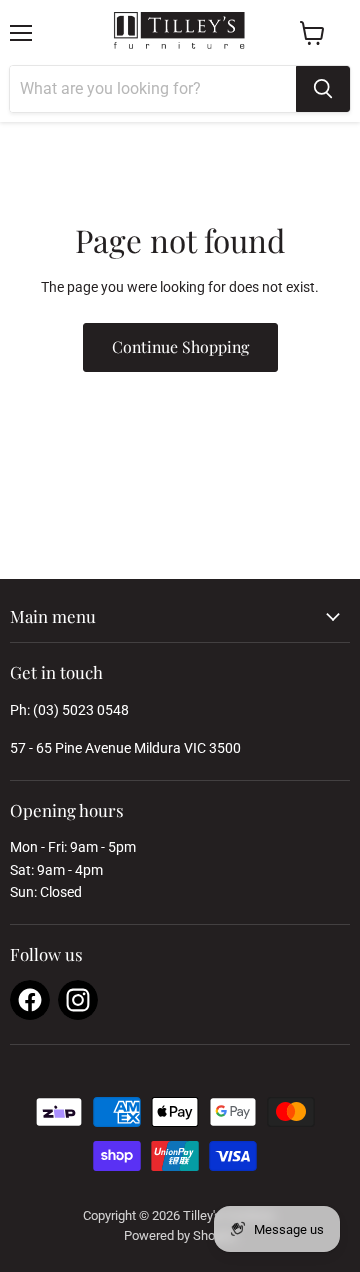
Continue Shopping (180, 346)
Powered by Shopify (180, 1235)
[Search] (323, 89)
